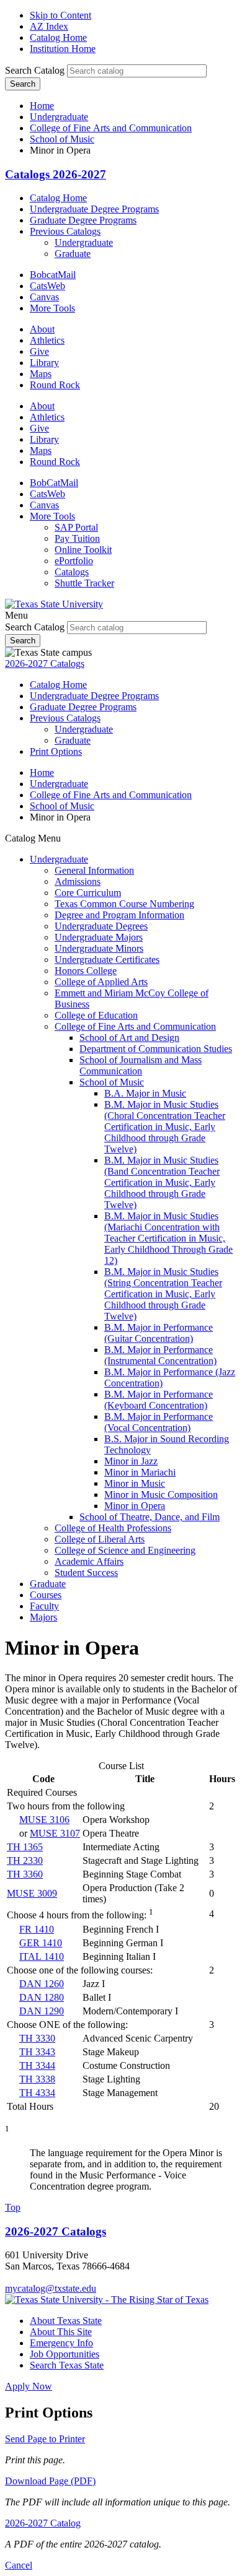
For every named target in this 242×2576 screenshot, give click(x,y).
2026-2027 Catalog (43, 2523)
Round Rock (55, 385)
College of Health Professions (113, 1528)
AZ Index (49, 26)
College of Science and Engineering (125, 1550)
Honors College (86, 971)
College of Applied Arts (101, 982)
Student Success (86, 1573)
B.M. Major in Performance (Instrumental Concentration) (160, 1355)
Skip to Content (60, 15)
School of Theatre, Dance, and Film (150, 1517)
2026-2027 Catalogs (45, 664)
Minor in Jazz (131, 1461)
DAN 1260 (42, 1984)
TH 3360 (25, 1874)
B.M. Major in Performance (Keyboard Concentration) (159, 1400)
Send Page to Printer (45, 2439)
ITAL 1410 (42, 1956)
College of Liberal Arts (100, 1539)
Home (42, 106)
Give (39, 351)
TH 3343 (37, 2052)
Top (13, 2207)
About (42, 329)
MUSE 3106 (44, 1820)
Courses (46, 1595)
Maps (41, 374)
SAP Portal (76, 527)
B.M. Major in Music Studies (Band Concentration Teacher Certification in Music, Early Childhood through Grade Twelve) (162, 1182)
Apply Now (29, 2386)
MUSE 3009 (32, 1893)
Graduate (73, 254)
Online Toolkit (83, 550)
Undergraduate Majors (99, 937)
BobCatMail (54, 483)
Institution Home (63, 49)
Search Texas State (67, 2365)
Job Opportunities (65, 2354)
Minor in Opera (135, 1506)
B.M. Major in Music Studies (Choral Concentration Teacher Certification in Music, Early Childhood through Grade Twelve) (165, 1127)
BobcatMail (53, 275)
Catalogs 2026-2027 (56, 174)
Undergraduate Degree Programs (94, 209)
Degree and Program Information (119, 915)
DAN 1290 (42, 2011)
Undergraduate (59, 117)
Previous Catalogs (65, 231)
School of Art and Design (129, 1038)
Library (44, 363)
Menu (16, 615)
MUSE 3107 (55, 1833)
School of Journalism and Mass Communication (141, 1065)
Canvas (44, 297)
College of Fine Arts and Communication (111, 128)
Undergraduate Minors (99, 948)
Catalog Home (58, 37)
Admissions (78, 881)
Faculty (44, 1606)
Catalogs (72, 572)
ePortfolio (74, 561)
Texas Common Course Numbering (124, 904)
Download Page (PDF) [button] (50, 2481)
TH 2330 (25, 1860)
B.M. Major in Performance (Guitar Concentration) (159, 1333)
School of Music (62, 139)
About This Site (61, 2332)
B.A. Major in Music (145, 1093)
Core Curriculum (88, 893)
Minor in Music (135, 1483)
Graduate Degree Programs (83, 220)
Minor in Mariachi (140, 1472)
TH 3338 (37, 2079)
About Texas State (66, 2321)
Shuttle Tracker (84, 583)
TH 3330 (37, 2038)
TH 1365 (25, 1847)
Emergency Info (61, 2343)
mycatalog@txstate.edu (51, 2288)
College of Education (96, 1015)
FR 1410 (37, 1929)
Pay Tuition (77, 538)
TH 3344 (37, 2065)
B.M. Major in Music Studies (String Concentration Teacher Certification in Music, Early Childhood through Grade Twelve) (163, 1294)
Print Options (56, 751)
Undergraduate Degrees (101, 926)
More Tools (52, 308)
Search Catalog (35, 70)
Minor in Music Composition (161, 1495)
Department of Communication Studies (156, 1049)
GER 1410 (41, 1943)
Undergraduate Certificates (107, 959)
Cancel (19, 2565)
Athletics (47, 340)
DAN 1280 (42, 1997)
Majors (43, 1617)
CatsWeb (47, 286)
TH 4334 (37, 2093)
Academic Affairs (89, 1561)
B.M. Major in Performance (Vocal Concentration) (159, 1422)
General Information (94, 870)
